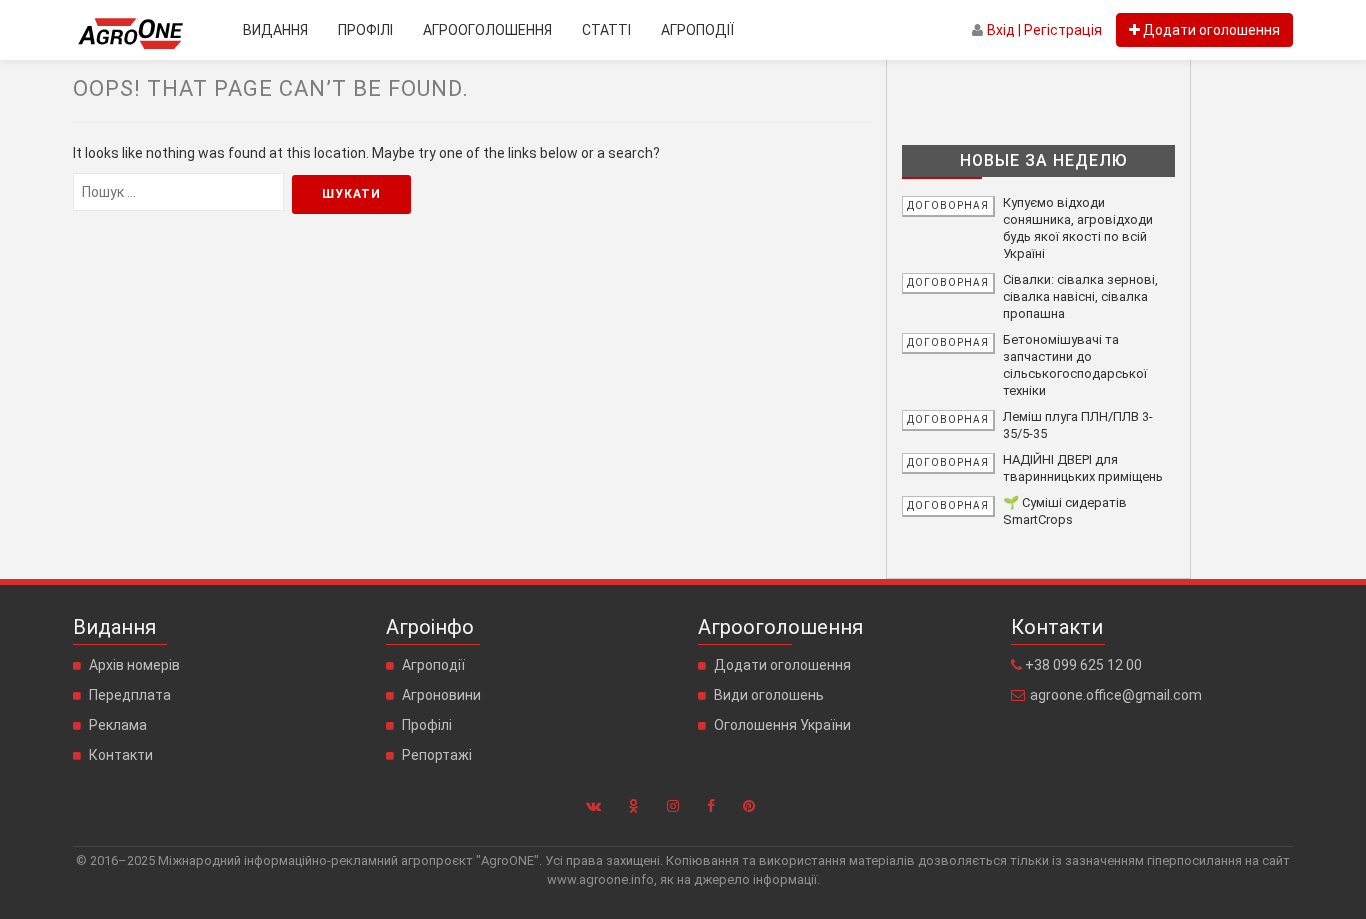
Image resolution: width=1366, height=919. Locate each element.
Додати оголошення (782, 665)
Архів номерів (134, 665)
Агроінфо (430, 627)
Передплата (130, 695)
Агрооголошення (487, 30)
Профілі (365, 30)
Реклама (118, 725)
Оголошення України (782, 725)
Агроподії (697, 30)
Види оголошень (769, 695)
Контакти (121, 755)
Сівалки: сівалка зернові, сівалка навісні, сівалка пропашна (1080, 296)
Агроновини (441, 695)
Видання (275, 30)
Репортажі (437, 755)
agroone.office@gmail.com (1116, 695)
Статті (606, 30)
